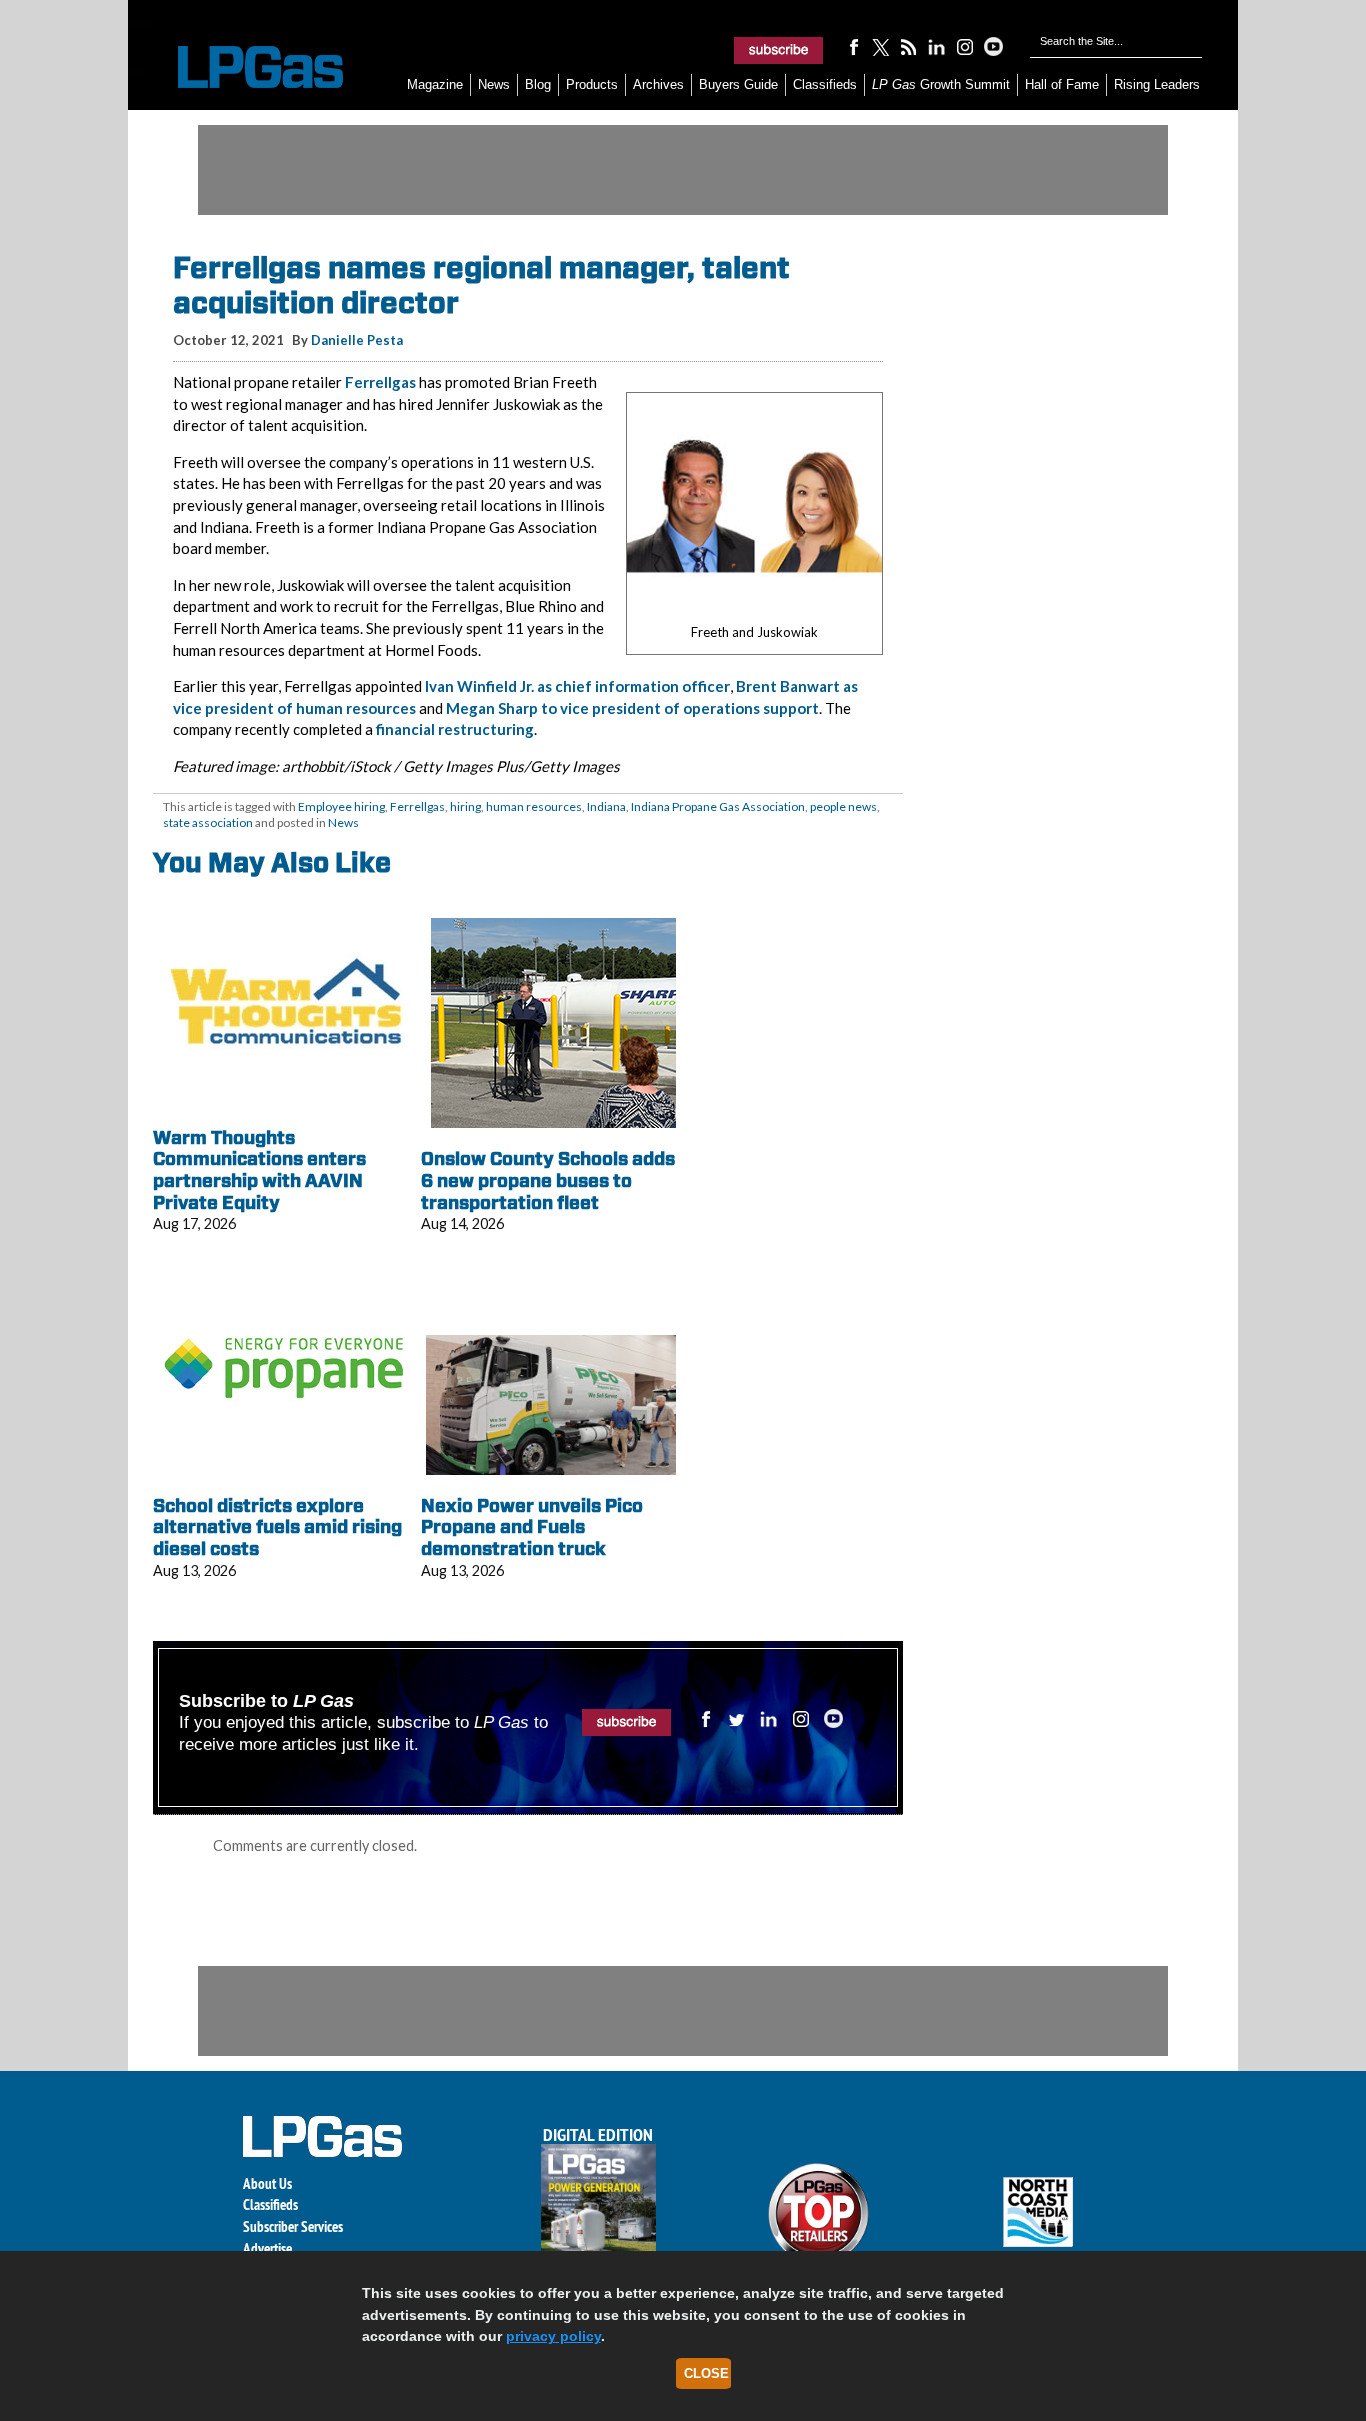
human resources (534, 806)
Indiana (606, 806)
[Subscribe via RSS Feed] (909, 46)
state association (208, 822)
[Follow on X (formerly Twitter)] (881, 46)
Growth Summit (941, 84)
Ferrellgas (380, 382)
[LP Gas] (243, 67)
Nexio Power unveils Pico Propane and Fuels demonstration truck (532, 1527)
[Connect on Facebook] (853, 46)
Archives (658, 84)
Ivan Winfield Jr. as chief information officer (577, 686)
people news (843, 806)
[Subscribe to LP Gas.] (779, 50)
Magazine (435, 84)
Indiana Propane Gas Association (718, 806)
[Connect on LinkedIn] (937, 46)
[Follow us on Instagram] (965, 46)
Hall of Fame (1062, 84)
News (494, 84)
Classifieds (825, 84)
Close (706, 2373)
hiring (465, 806)
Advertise (267, 2248)
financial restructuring (455, 729)
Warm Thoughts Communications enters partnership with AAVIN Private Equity (259, 1170)
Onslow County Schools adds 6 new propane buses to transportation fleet (548, 1180)
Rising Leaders (1157, 84)
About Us (267, 2183)
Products (592, 84)
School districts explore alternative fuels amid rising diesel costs (277, 1527)
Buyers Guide (738, 84)
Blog (538, 84)
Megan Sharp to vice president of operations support (632, 708)
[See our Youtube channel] (993, 46)
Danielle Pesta (357, 340)
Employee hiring (341, 806)
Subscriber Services (293, 2226)
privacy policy (553, 2336)
